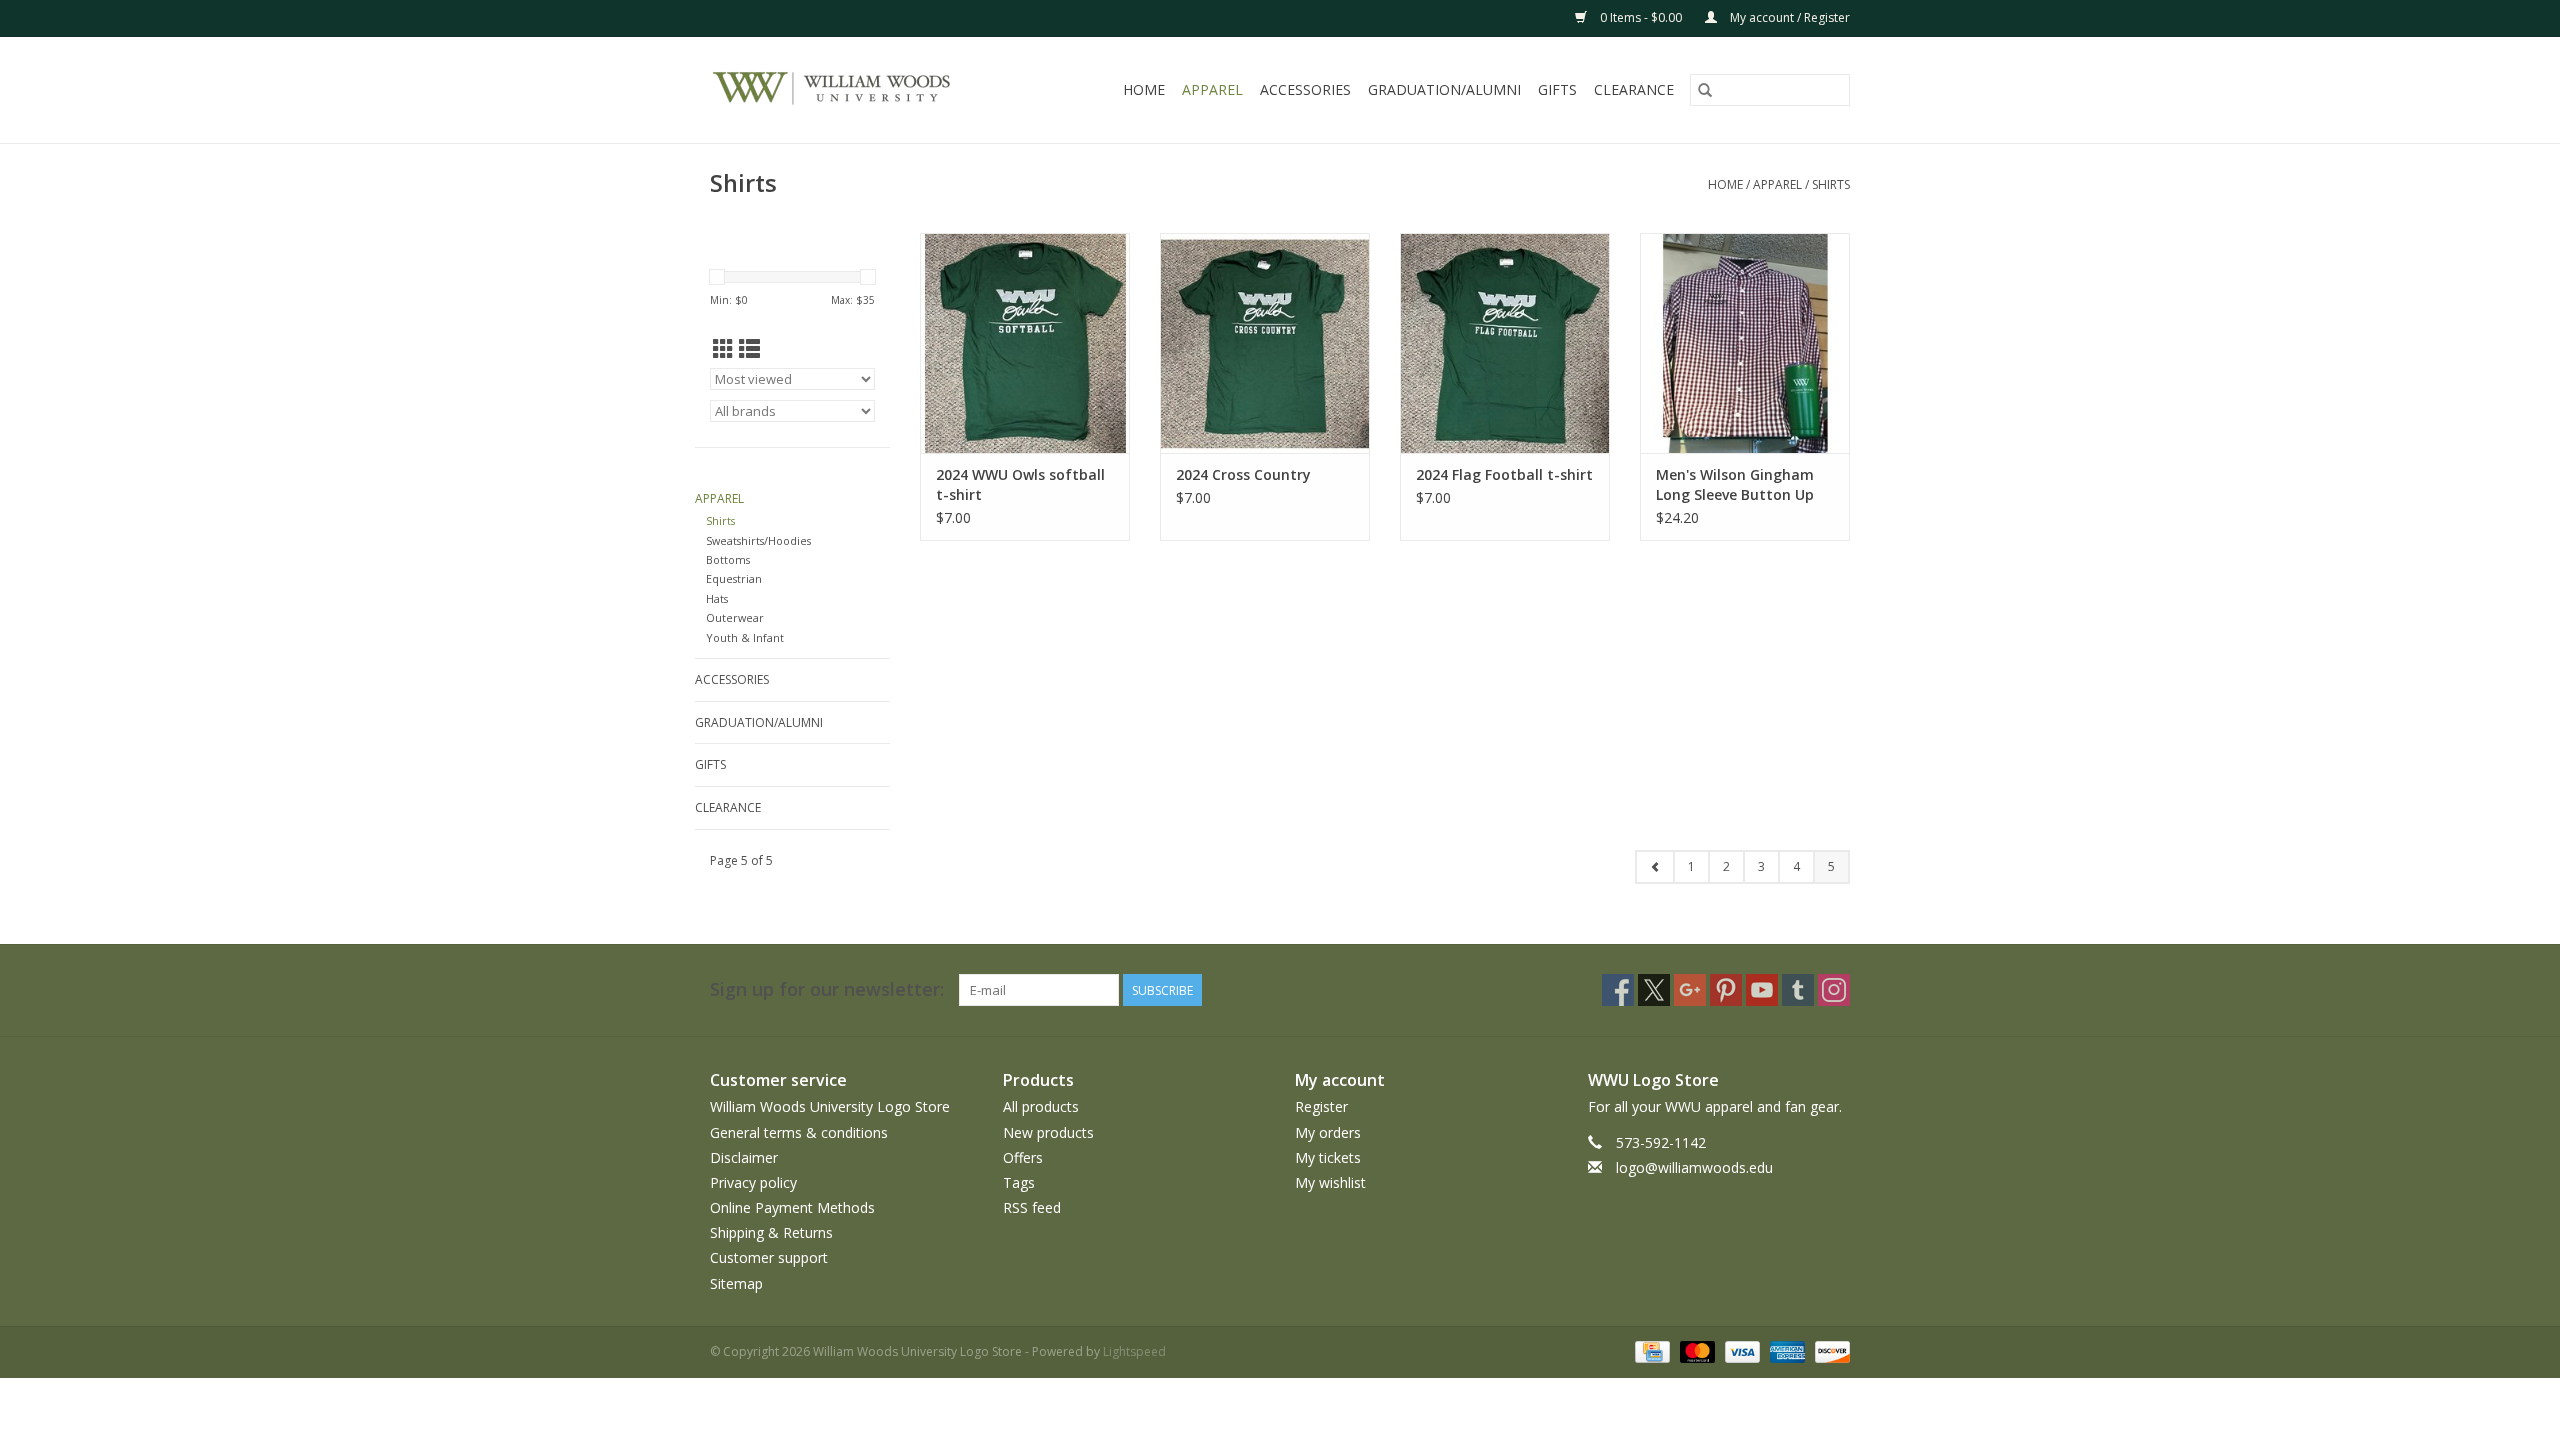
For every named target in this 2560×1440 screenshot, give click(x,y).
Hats (717, 598)
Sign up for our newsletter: (827, 989)
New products (1048, 1132)
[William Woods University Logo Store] (853, 90)
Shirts (1831, 184)
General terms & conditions (799, 1132)
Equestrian (734, 578)
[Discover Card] (1829, 1350)
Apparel (1212, 89)
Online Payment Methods (792, 1207)
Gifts (1557, 89)
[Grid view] (723, 349)
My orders (1328, 1132)
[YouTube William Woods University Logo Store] (1762, 990)
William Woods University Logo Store (830, 1106)
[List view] (749, 349)
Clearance (1634, 89)
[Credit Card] (1650, 1350)
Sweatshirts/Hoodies (758, 540)
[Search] (1705, 90)
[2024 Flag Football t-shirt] (1505, 343)
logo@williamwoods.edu (1694, 1167)
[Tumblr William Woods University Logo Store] (1798, 990)
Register (1321, 1106)
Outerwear (735, 617)
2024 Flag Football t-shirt (1504, 474)
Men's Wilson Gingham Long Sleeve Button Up (1735, 484)
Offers (1023, 1157)
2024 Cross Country (1243, 474)
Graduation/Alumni (1444, 89)
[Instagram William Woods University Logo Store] (1834, 990)
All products (1041, 1106)
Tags (1019, 1182)
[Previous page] (1655, 867)
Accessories (1305, 89)
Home (1144, 89)
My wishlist (1330, 1182)
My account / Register (1788, 17)
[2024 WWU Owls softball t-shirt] (1025, 343)
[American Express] (1785, 1350)
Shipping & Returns (771, 1232)
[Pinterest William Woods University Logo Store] (1726, 990)
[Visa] (1740, 1350)
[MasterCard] (1695, 1350)
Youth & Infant (745, 637)
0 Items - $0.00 (1641, 17)
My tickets (1328, 1157)
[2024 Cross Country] (1265, 343)
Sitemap (736, 1283)
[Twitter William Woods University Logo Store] (1654, 990)
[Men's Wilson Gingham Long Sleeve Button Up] (1745, 343)
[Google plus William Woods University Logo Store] (1690, 990)
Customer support (769, 1257)
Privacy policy (753, 1182)
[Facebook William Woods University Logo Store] (1618, 990)
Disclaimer (744, 1157)
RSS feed (1032, 1207)
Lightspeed (1134, 1351)
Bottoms (728, 559)
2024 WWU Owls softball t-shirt (1020, 484)
